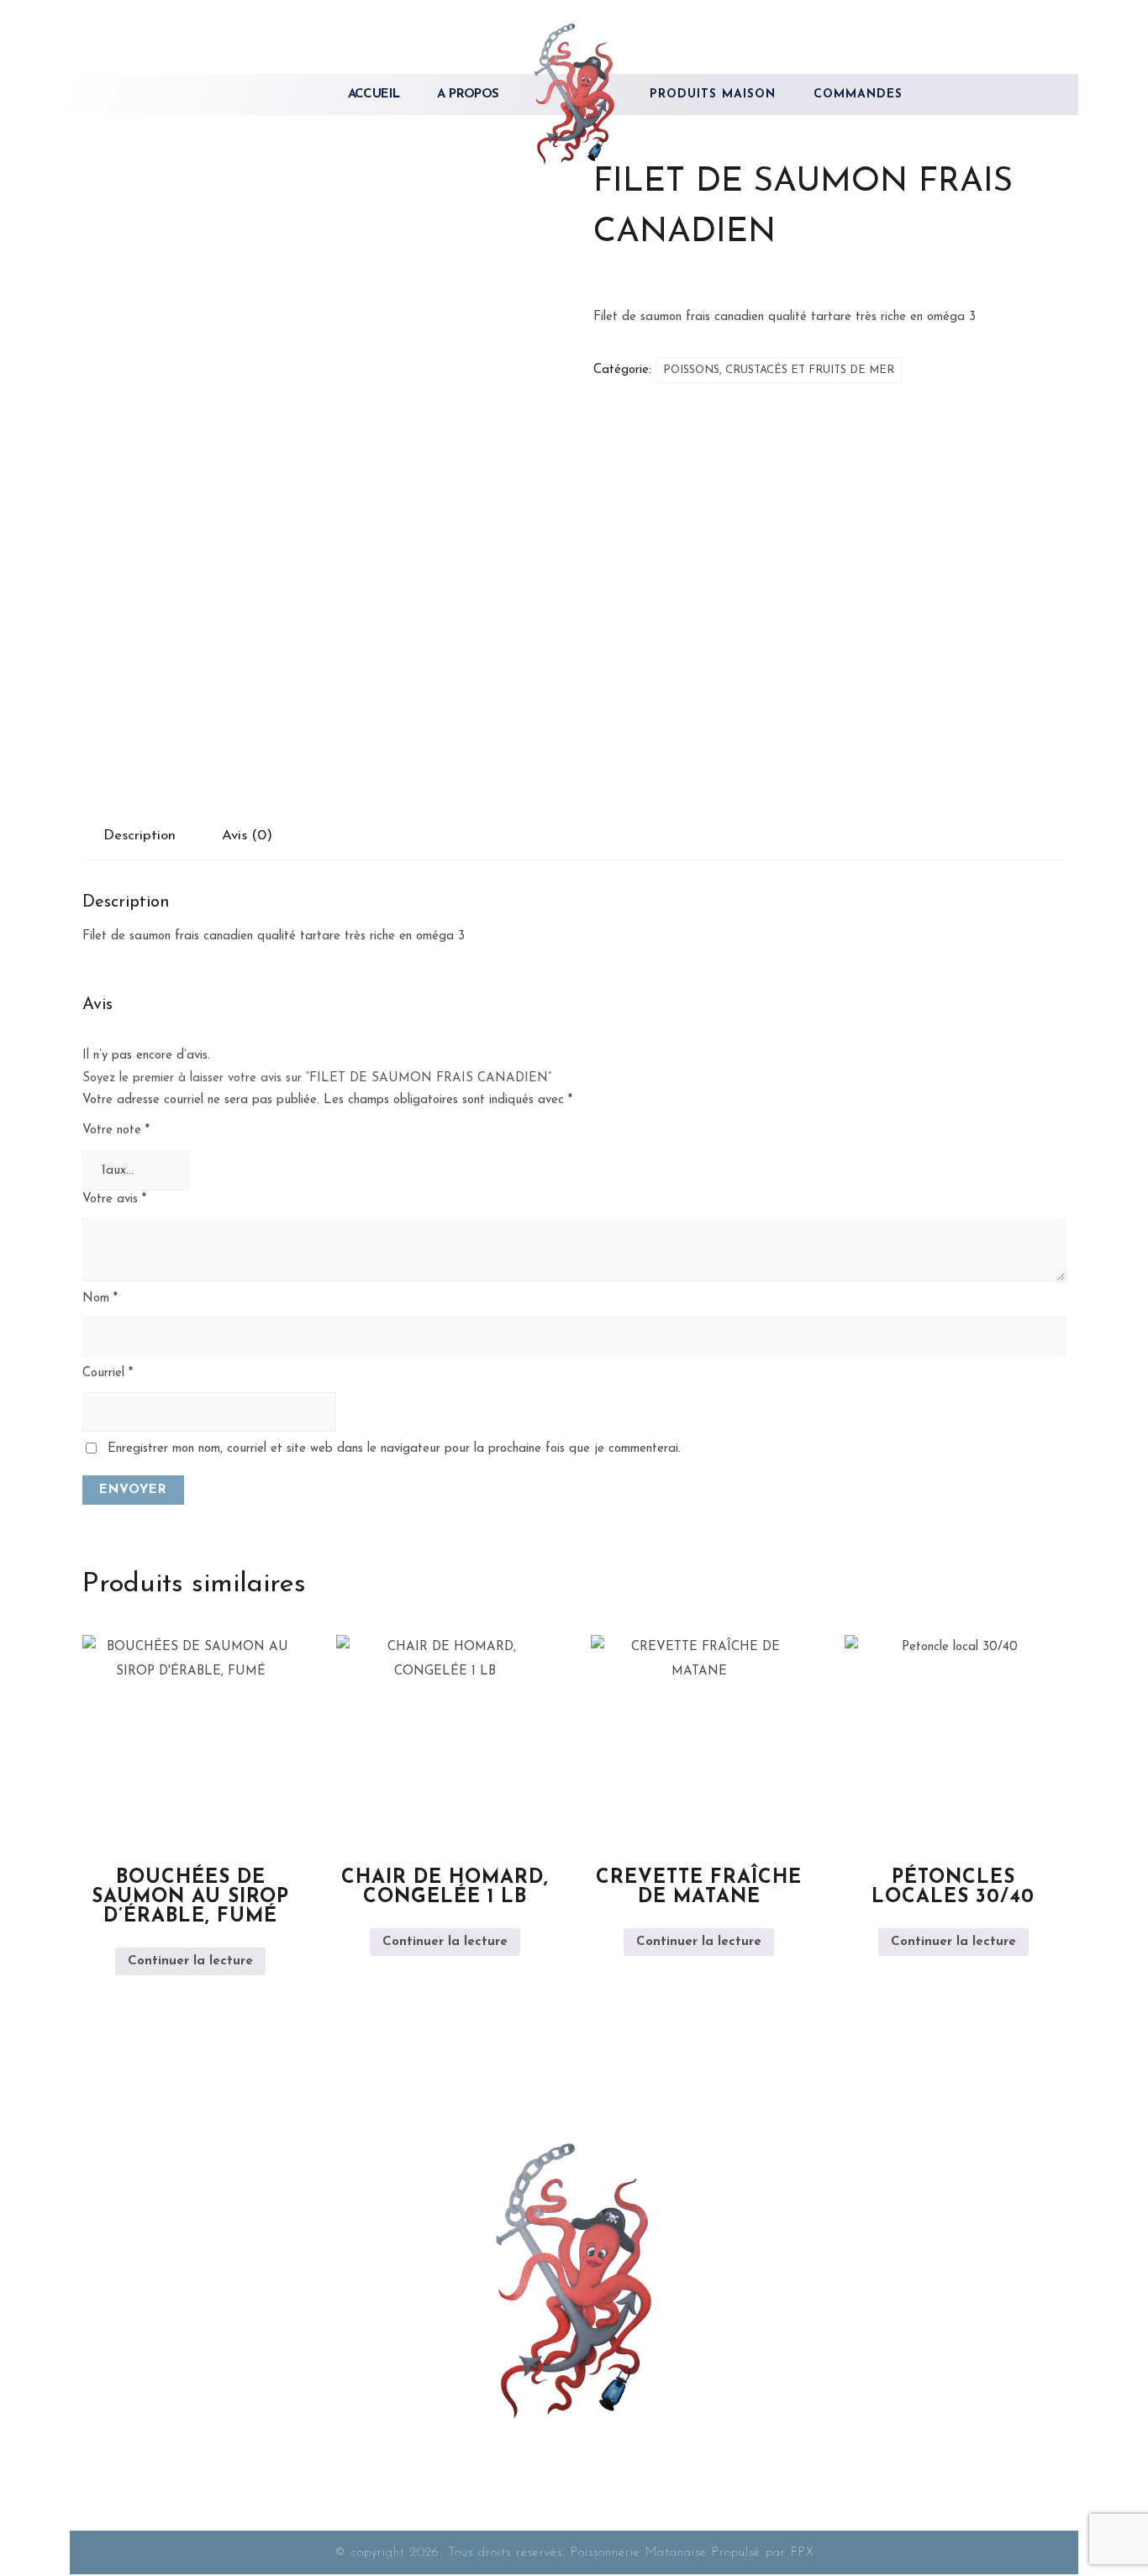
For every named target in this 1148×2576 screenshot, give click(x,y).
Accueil (374, 95)
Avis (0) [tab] (247, 836)
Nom (100, 1299)
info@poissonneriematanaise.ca (251, 2329)
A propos (468, 95)
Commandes (858, 95)
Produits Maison (713, 95)
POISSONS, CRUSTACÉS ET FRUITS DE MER (779, 370)
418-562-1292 (237, 2299)
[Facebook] (574, 2438)
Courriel (108, 1373)
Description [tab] (140, 836)
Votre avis (114, 1199)
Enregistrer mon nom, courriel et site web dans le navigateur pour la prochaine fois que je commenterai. (394, 1449)
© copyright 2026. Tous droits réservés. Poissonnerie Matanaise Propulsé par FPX (574, 2553)
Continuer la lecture (190, 1961)
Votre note (116, 1130)
